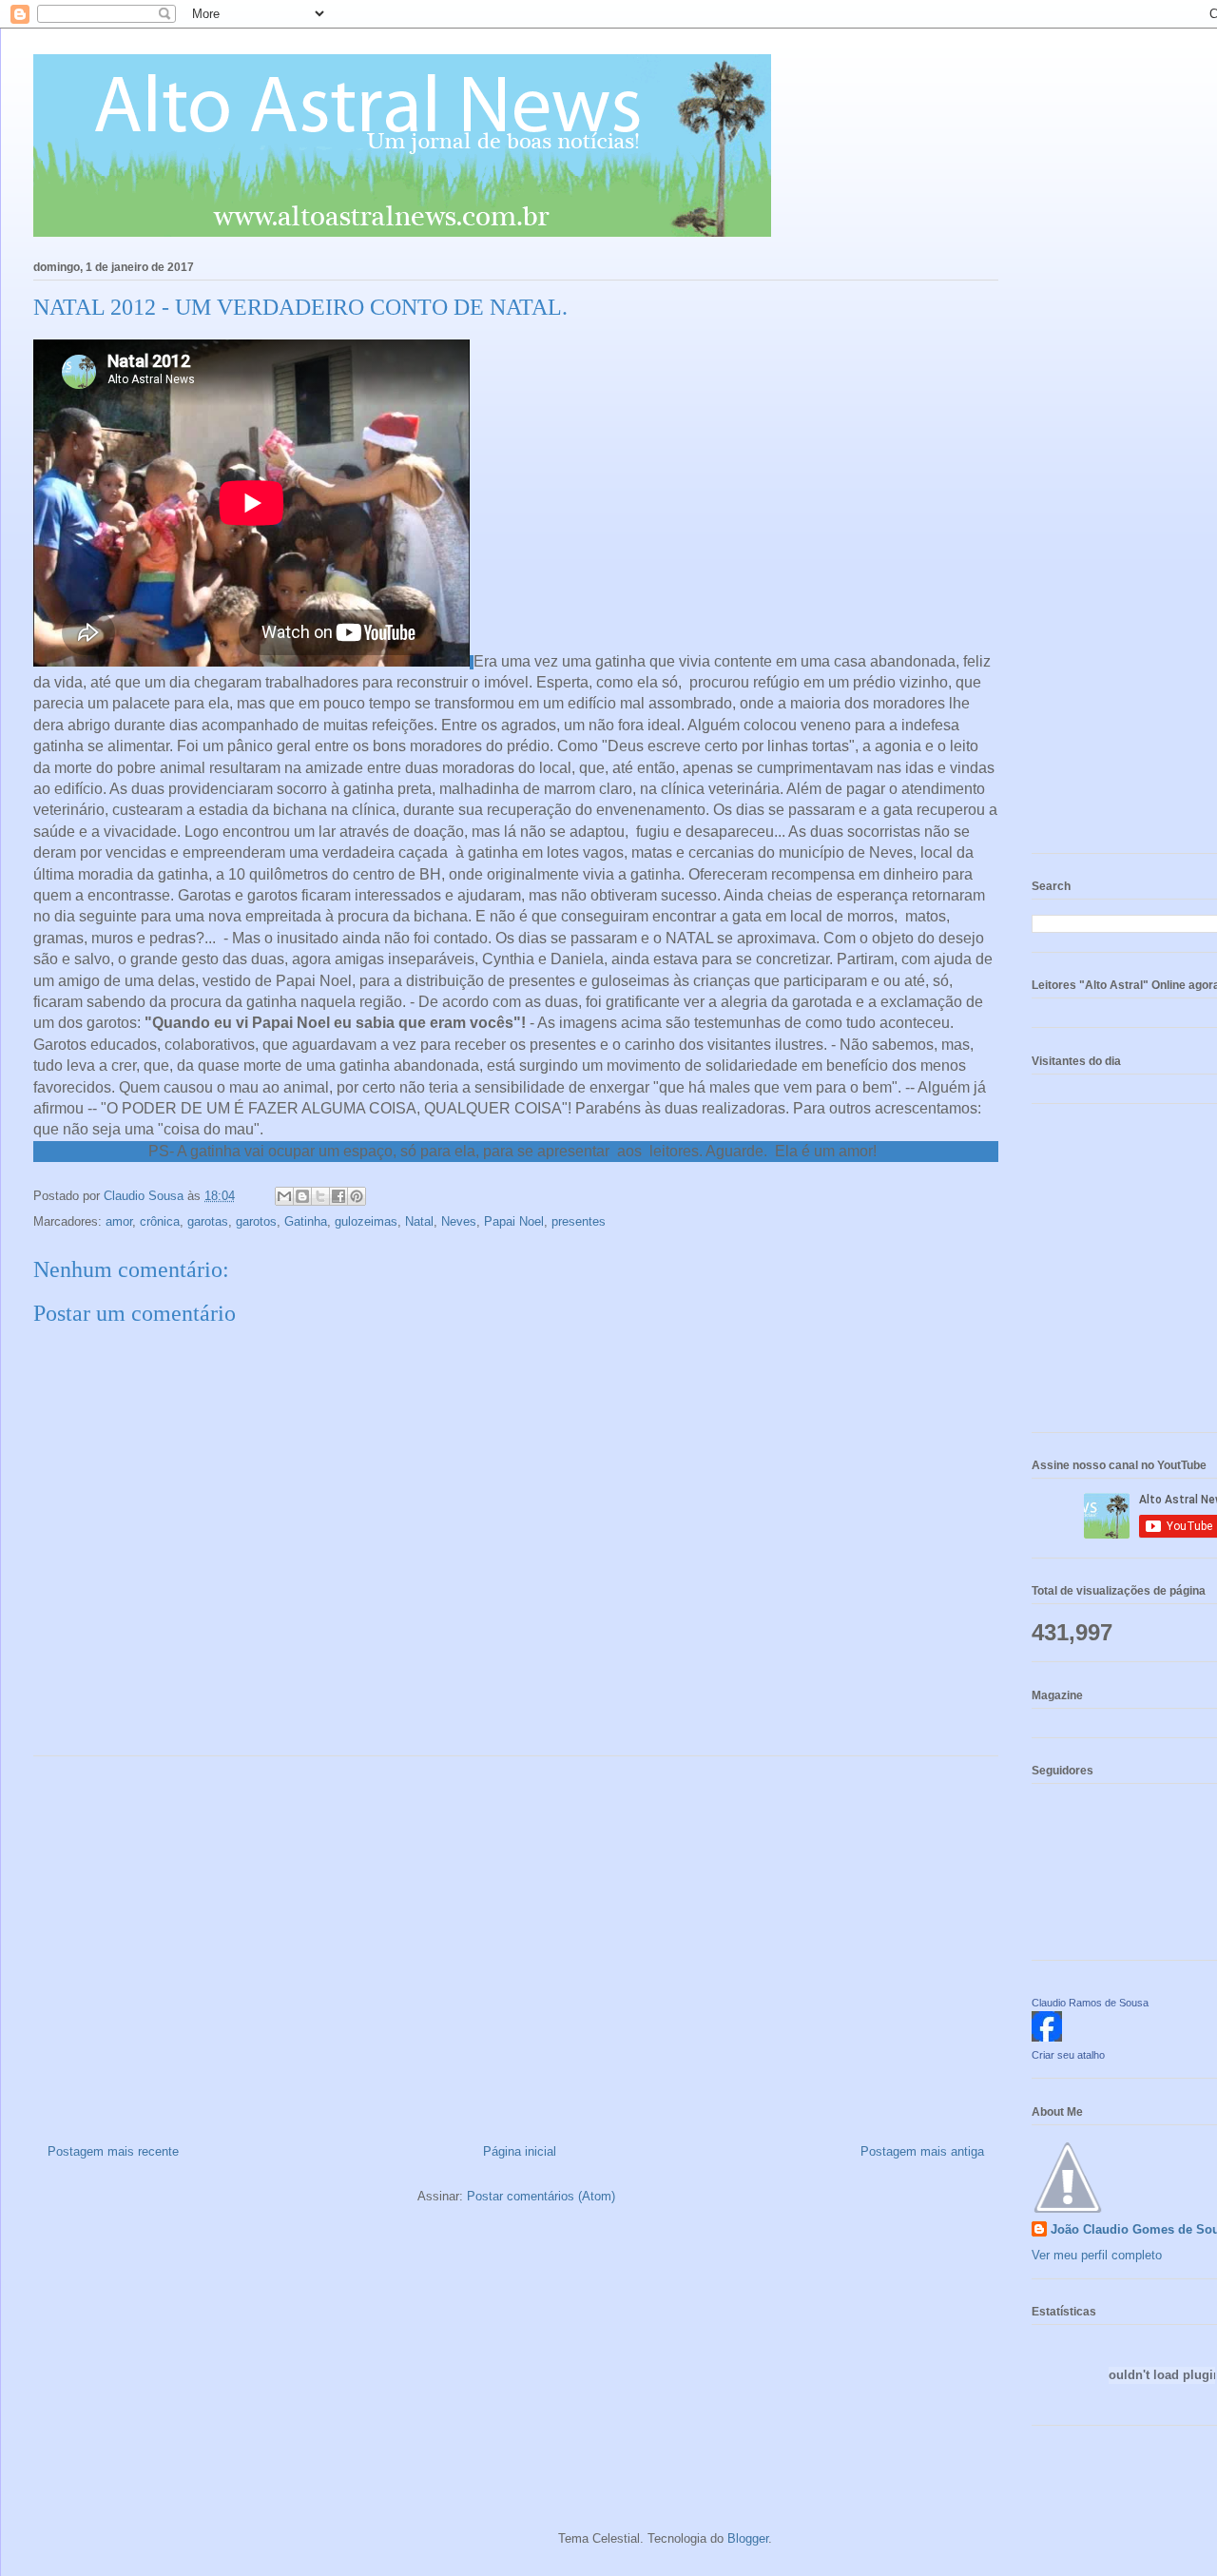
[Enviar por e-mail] (284, 1196)
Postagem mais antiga (922, 2151)
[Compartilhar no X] (320, 1196)
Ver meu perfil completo (1097, 2255)
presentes (579, 1221)
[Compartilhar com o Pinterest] (357, 1196)
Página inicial (520, 2151)
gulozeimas (366, 1221)
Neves (459, 1221)
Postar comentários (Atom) (541, 2196)
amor (119, 1221)
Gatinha (306, 1221)
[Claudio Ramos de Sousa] (1047, 2037)
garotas (208, 1221)
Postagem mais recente (113, 2151)
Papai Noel (514, 1221)
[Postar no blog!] (302, 1196)
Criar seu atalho (1068, 2055)
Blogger (748, 2538)
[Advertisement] (516, 1943)
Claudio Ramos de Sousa (1090, 2003)
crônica (160, 1221)
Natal (419, 1221)
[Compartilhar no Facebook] (338, 1196)
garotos (256, 1221)
